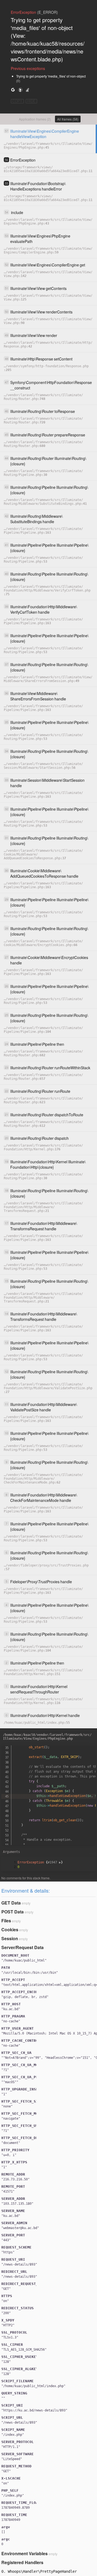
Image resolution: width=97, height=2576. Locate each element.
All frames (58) (68, 119)
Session (10, 1938)
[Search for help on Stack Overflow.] (27, 90)
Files (6, 1921)
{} (40, 1862)
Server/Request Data (22, 1947)
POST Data (13, 1912)
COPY (17, 101)
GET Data (11, 1903)
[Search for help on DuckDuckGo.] (20, 90)
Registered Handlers (22, 2562)
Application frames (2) (35, 119)
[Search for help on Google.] (13, 90)
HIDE (31, 101)
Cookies (10, 1930)
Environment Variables (25, 2553)
